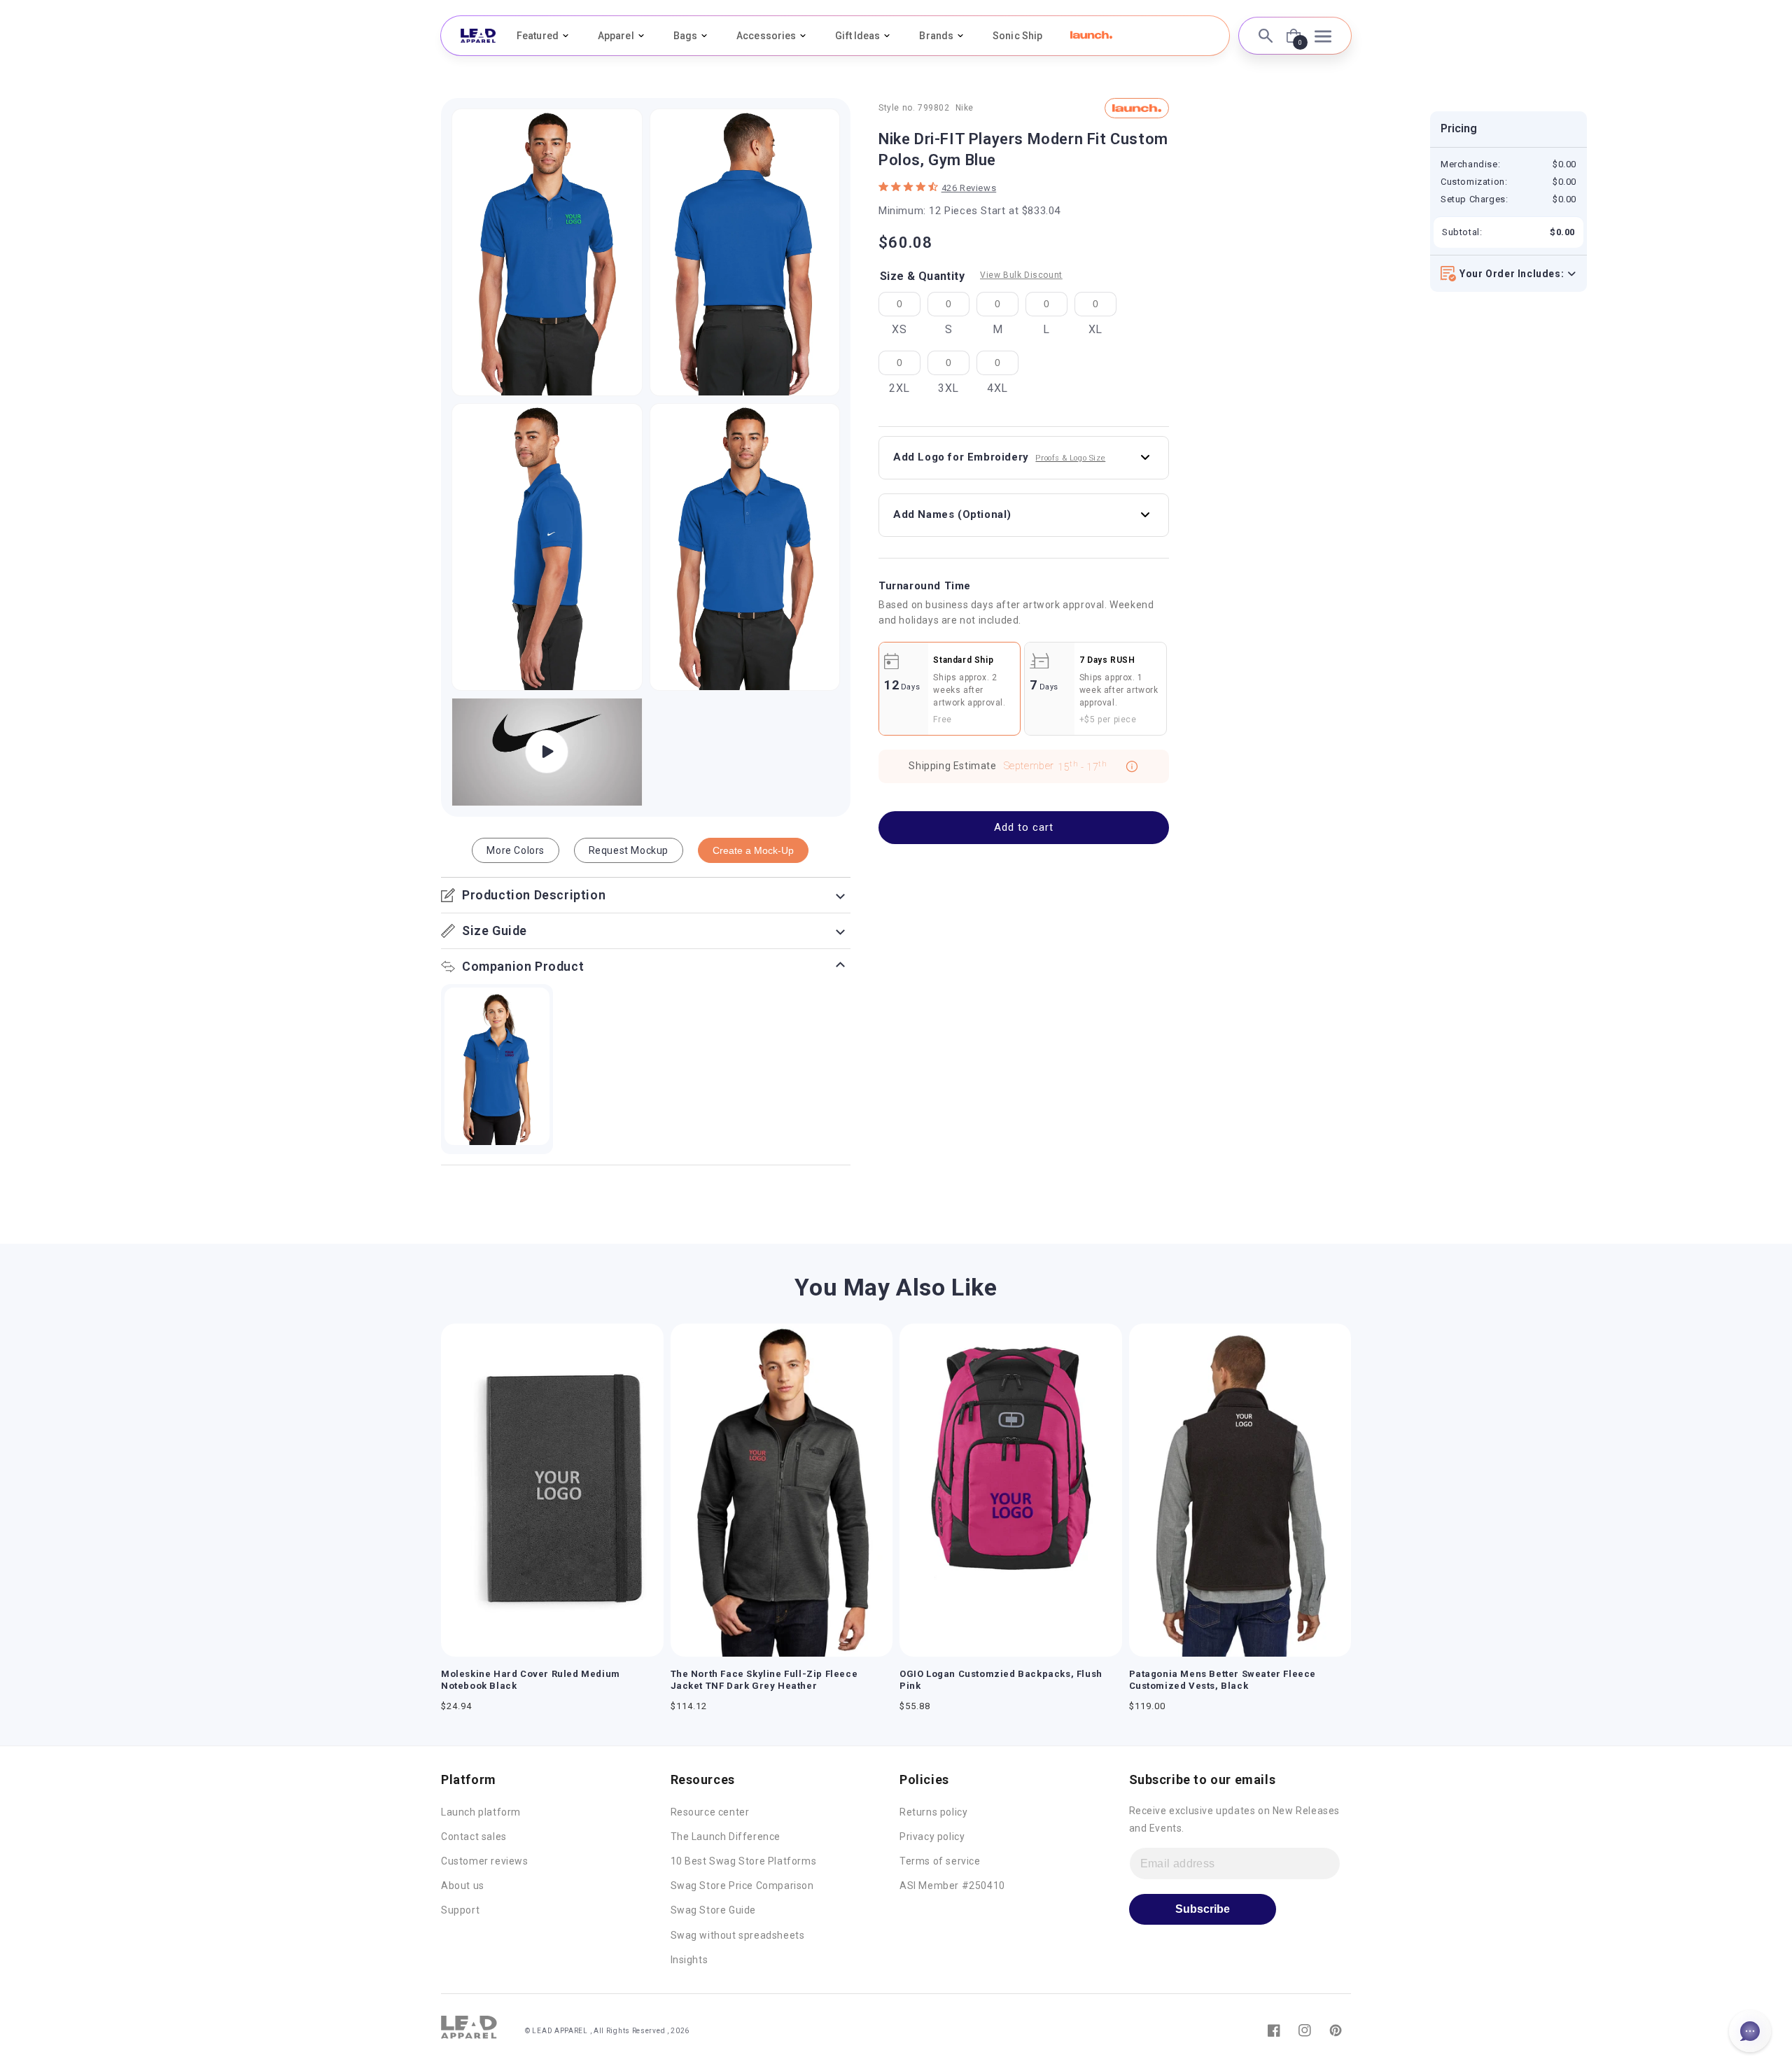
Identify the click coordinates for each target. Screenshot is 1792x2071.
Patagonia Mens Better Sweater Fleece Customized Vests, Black (1223, 1680)
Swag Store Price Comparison (742, 1886)
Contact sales (474, 1837)
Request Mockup (629, 850)
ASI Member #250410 (952, 1886)
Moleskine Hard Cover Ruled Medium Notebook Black (531, 1680)
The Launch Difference (726, 1837)
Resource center (710, 1812)
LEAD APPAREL (561, 2031)
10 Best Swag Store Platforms (744, 1861)
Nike (965, 108)
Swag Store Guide (714, 1910)
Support (460, 1910)
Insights (689, 1960)
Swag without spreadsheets (738, 1935)
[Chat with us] (1750, 2031)
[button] (1091, 35)
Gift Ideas (857, 36)
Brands (936, 36)
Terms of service (940, 1861)
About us (463, 1886)
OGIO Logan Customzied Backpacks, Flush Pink (1001, 1680)
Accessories (766, 36)
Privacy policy (932, 1837)
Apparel (616, 36)
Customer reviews (485, 1861)
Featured (538, 36)
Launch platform (481, 1812)
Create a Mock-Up (753, 850)
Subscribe (1203, 1909)
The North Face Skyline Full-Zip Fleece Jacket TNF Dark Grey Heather (764, 1680)
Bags (685, 36)
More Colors (516, 850)
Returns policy (933, 1812)
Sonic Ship (1017, 36)
